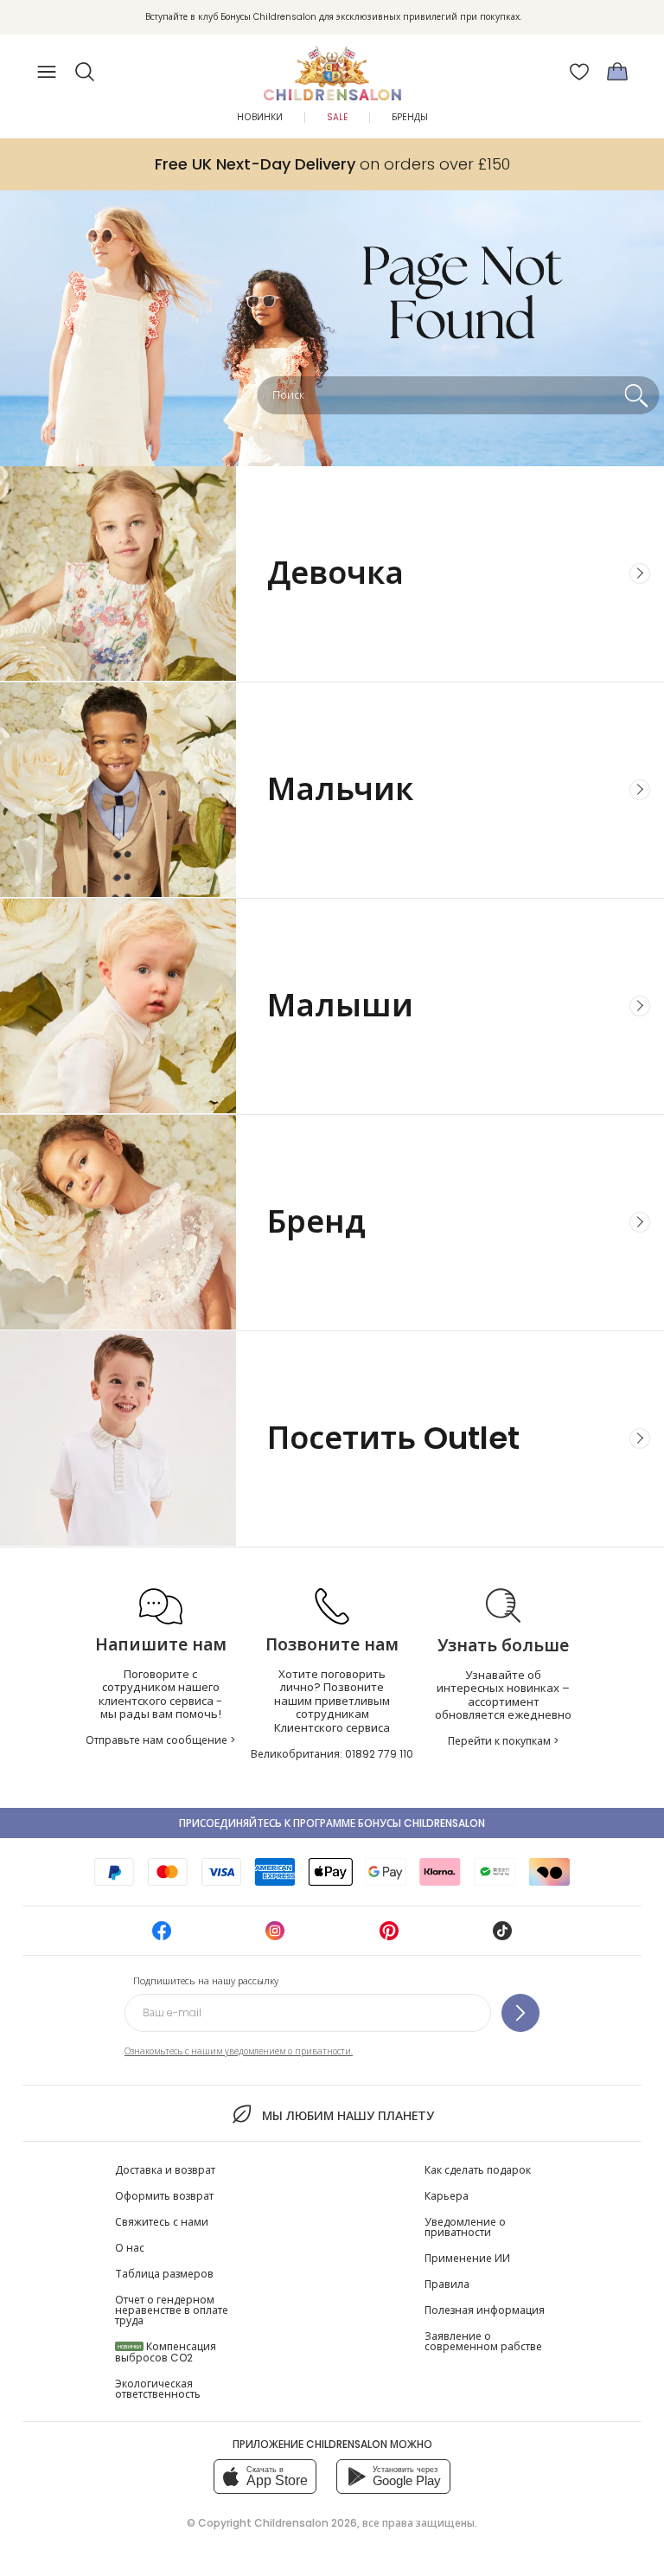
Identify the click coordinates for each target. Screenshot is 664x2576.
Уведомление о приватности (465, 2227)
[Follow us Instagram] (275, 1936)
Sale (337, 117)
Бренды (410, 117)
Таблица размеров (164, 2274)
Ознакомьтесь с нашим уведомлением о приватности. (239, 2051)
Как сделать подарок (478, 2170)
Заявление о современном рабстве (483, 2341)
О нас (130, 2248)
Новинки (260, 117)
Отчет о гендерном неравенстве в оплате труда (172, 2310)
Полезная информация (485, 2310)
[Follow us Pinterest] (389, 1936)
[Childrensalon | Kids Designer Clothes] (332, 67)
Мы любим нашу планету (348, 2116)
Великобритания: (332, 1754)
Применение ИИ (467, 2258)
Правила (447, 2284)
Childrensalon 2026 (306, 2523)
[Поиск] (636, 395)
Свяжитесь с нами (162, 2222)
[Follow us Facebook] (162, 1936)
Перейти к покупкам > (503, 1741)
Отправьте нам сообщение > (160, 1740)
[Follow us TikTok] (502, 1936)
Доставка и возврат (165, 2170)
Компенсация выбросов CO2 (166, 2352)
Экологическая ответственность (158, 2389)
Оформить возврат (164, 2196)
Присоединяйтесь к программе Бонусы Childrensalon (332, 1823)
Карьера (447, 2196)
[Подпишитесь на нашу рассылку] (520, 2013)
